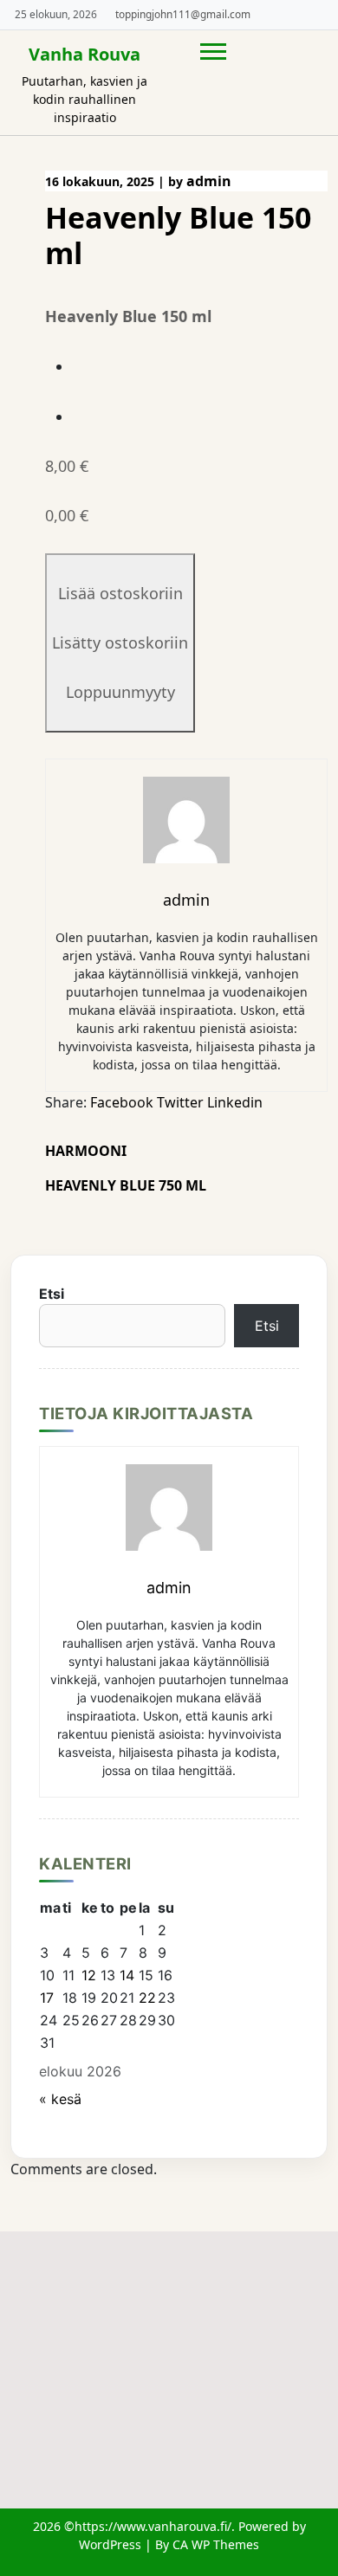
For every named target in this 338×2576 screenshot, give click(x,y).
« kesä (60, 2099)
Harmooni (86, 1151)
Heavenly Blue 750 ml (126, 1185)
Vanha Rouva (84, 54)
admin (209, 181)
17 (47, 1998)
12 (89, 1975)
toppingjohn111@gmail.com (183, 14)
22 (147, 1998)
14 (127, 1975)
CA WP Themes (216, 2544)
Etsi (52, 1294)
